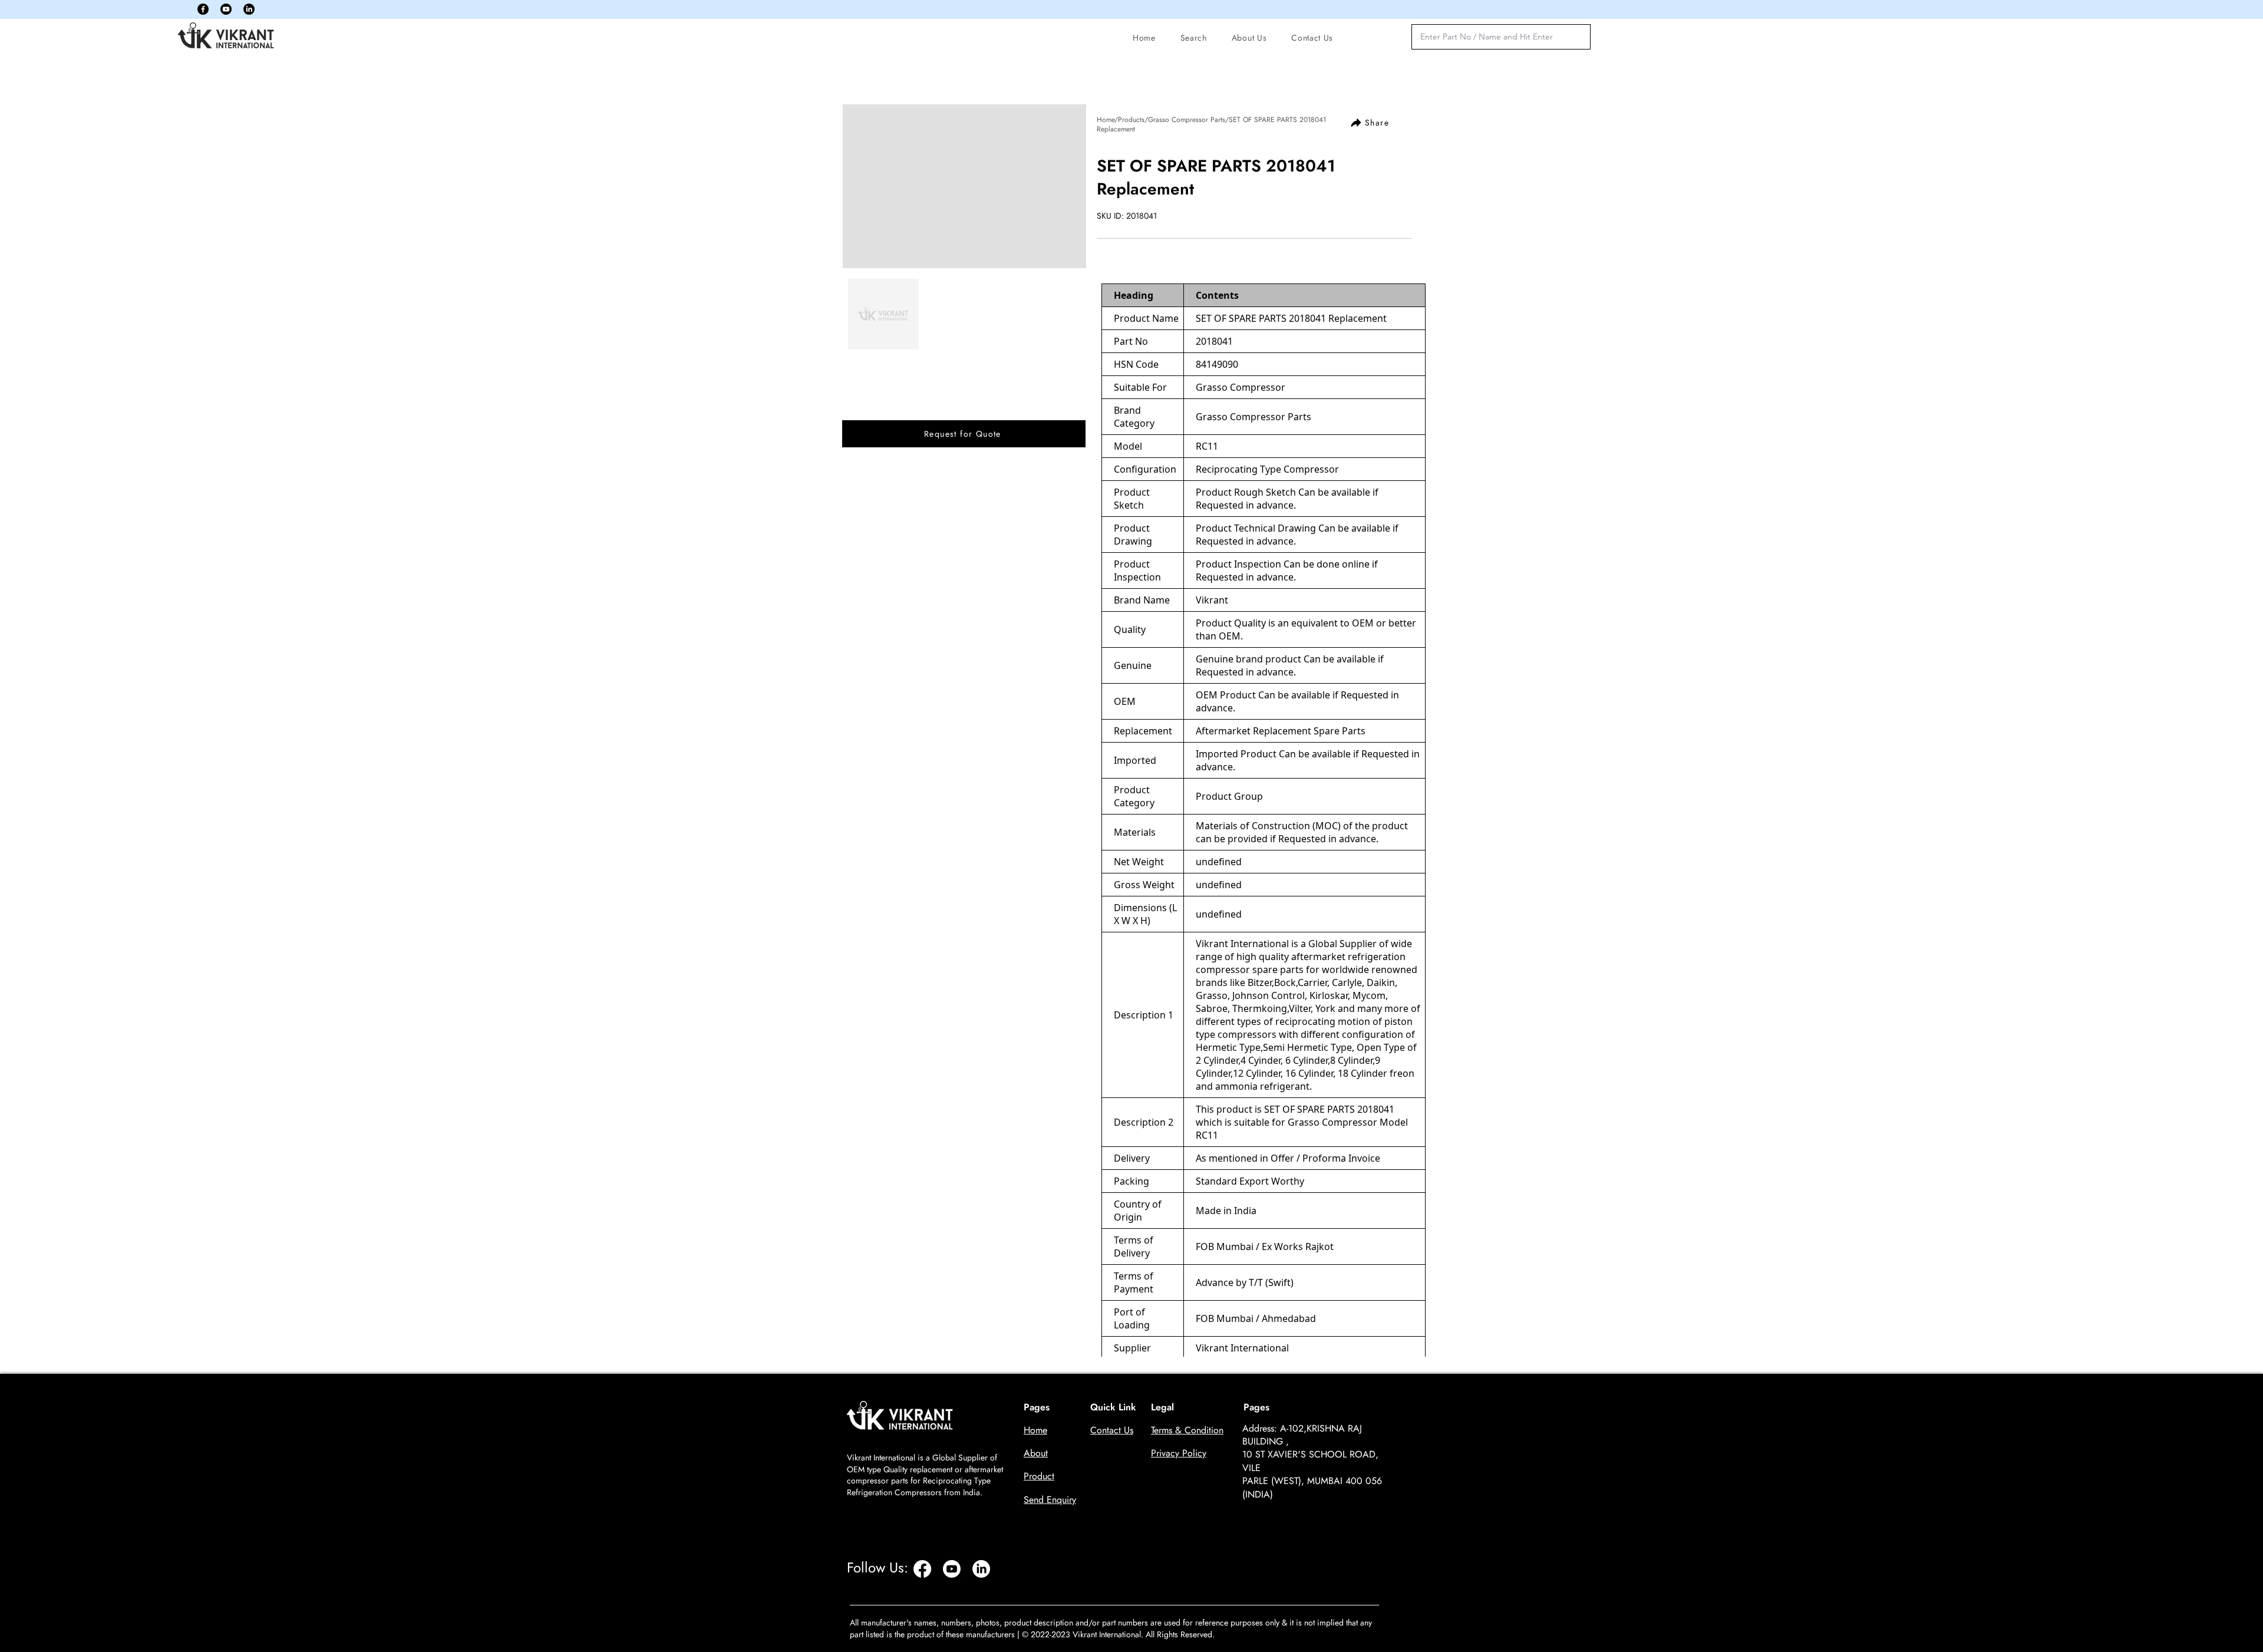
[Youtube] (226, 9)
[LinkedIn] (249, 9)
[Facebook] (203, 9)
